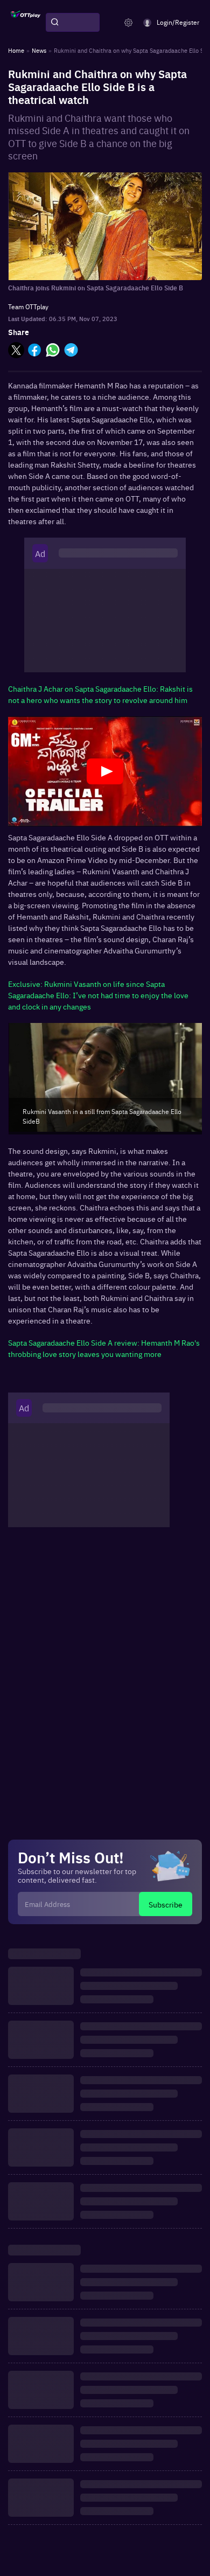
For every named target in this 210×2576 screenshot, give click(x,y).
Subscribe (166, 1904)
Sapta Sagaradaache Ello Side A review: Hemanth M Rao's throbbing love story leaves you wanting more (104, 1348)
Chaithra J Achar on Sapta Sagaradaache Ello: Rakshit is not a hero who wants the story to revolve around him (100, 694)
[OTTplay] (26, 23)
